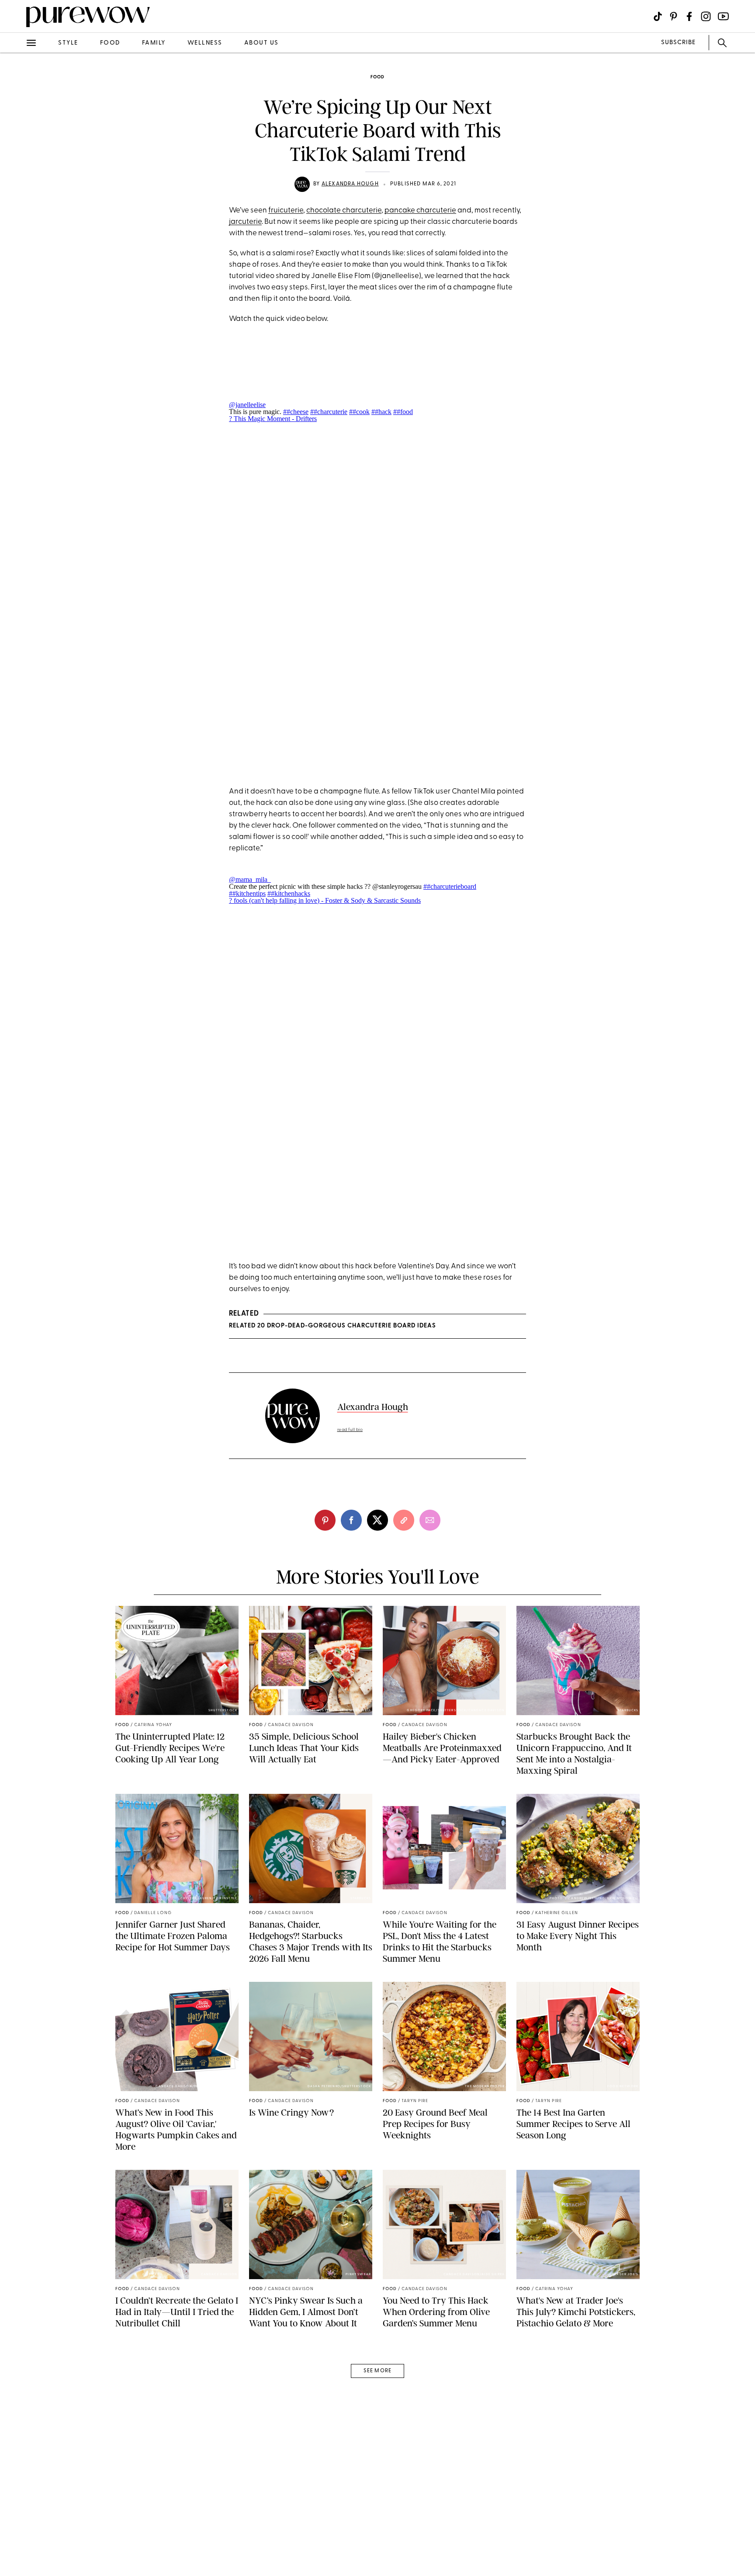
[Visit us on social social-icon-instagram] (706, 16)
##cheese (296, 412)
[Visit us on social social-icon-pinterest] (674, 16)
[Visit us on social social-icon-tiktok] (658, 16)
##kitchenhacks (289, 893)
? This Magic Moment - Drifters (273, 419)
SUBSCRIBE (678, 43)
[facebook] (17, 137)
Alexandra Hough (350, 184)
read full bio (350, 1430)
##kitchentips (247, 893)
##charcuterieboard (450, 886)
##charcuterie (329, 412)
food (110, 43)
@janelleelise (247, 405)
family (154, 43)
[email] (17, 208)
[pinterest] (17, 114)
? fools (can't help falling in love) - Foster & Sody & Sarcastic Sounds (325, 900)
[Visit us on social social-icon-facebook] (689, 16)
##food (403, 412)
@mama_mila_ (250, 879)
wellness (205, 43)
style (68, 43)
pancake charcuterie (420, 211)
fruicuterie (286, 211)
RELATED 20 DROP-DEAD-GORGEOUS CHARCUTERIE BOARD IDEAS (332, 1326)
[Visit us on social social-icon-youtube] (723, 16)
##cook (359, 412)
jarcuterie (245, 222)
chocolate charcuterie (344, 211)
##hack (381, 412)
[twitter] (17, 161)
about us (261, 43)
